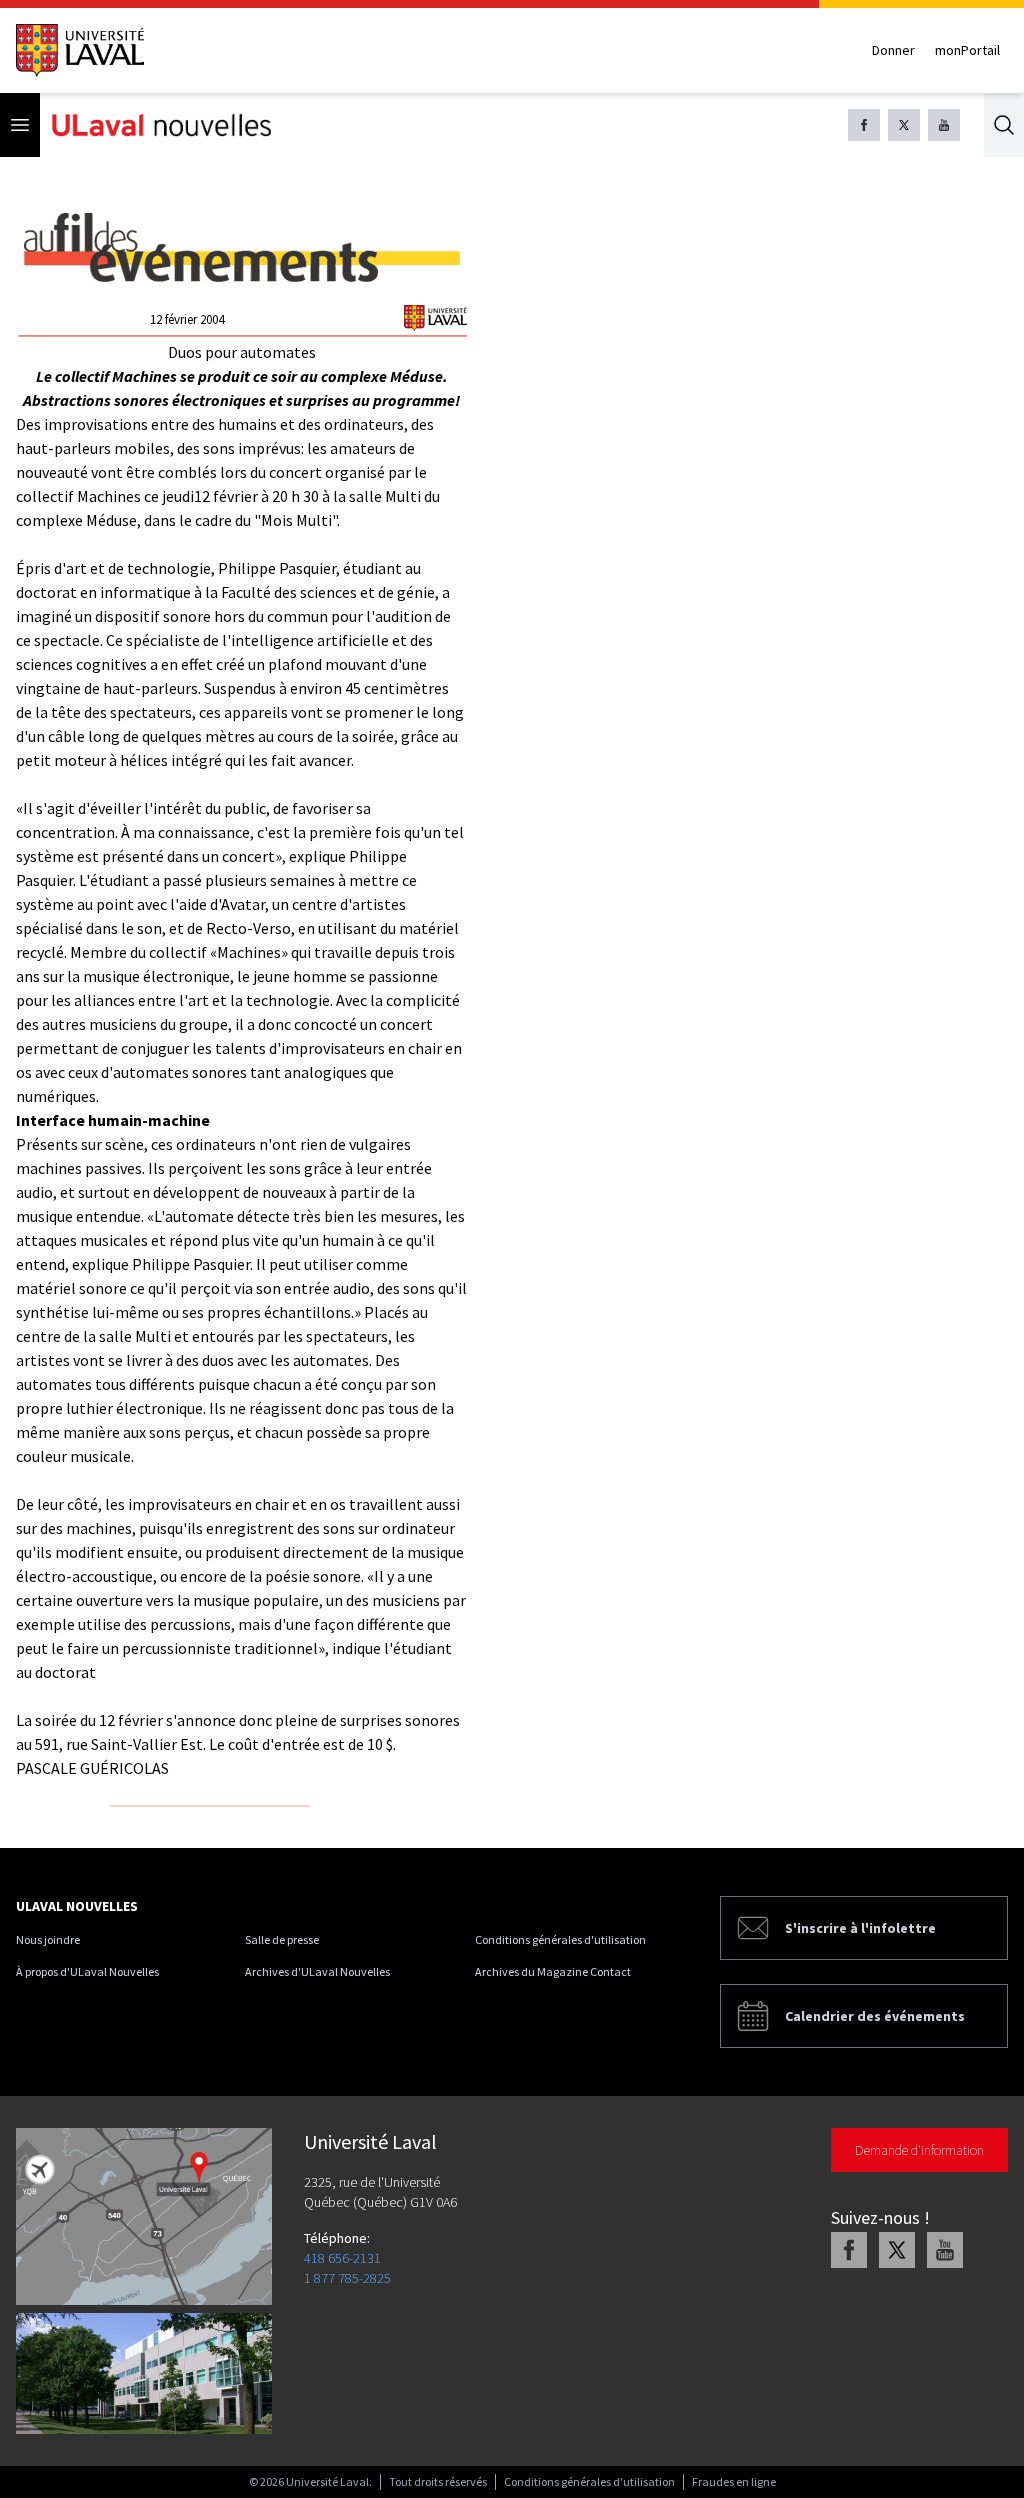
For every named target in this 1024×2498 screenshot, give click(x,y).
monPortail (967, 50)
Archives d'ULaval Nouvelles (317, 1971)
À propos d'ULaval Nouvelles (87, 1971)
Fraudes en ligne (734, 2481)
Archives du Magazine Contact (553, 1971)
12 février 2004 (187, 319)
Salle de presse (282, 1939)
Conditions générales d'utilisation (560, 1939)
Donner (893, 50)
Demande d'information (919, 2150)
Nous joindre (48, 1939)
